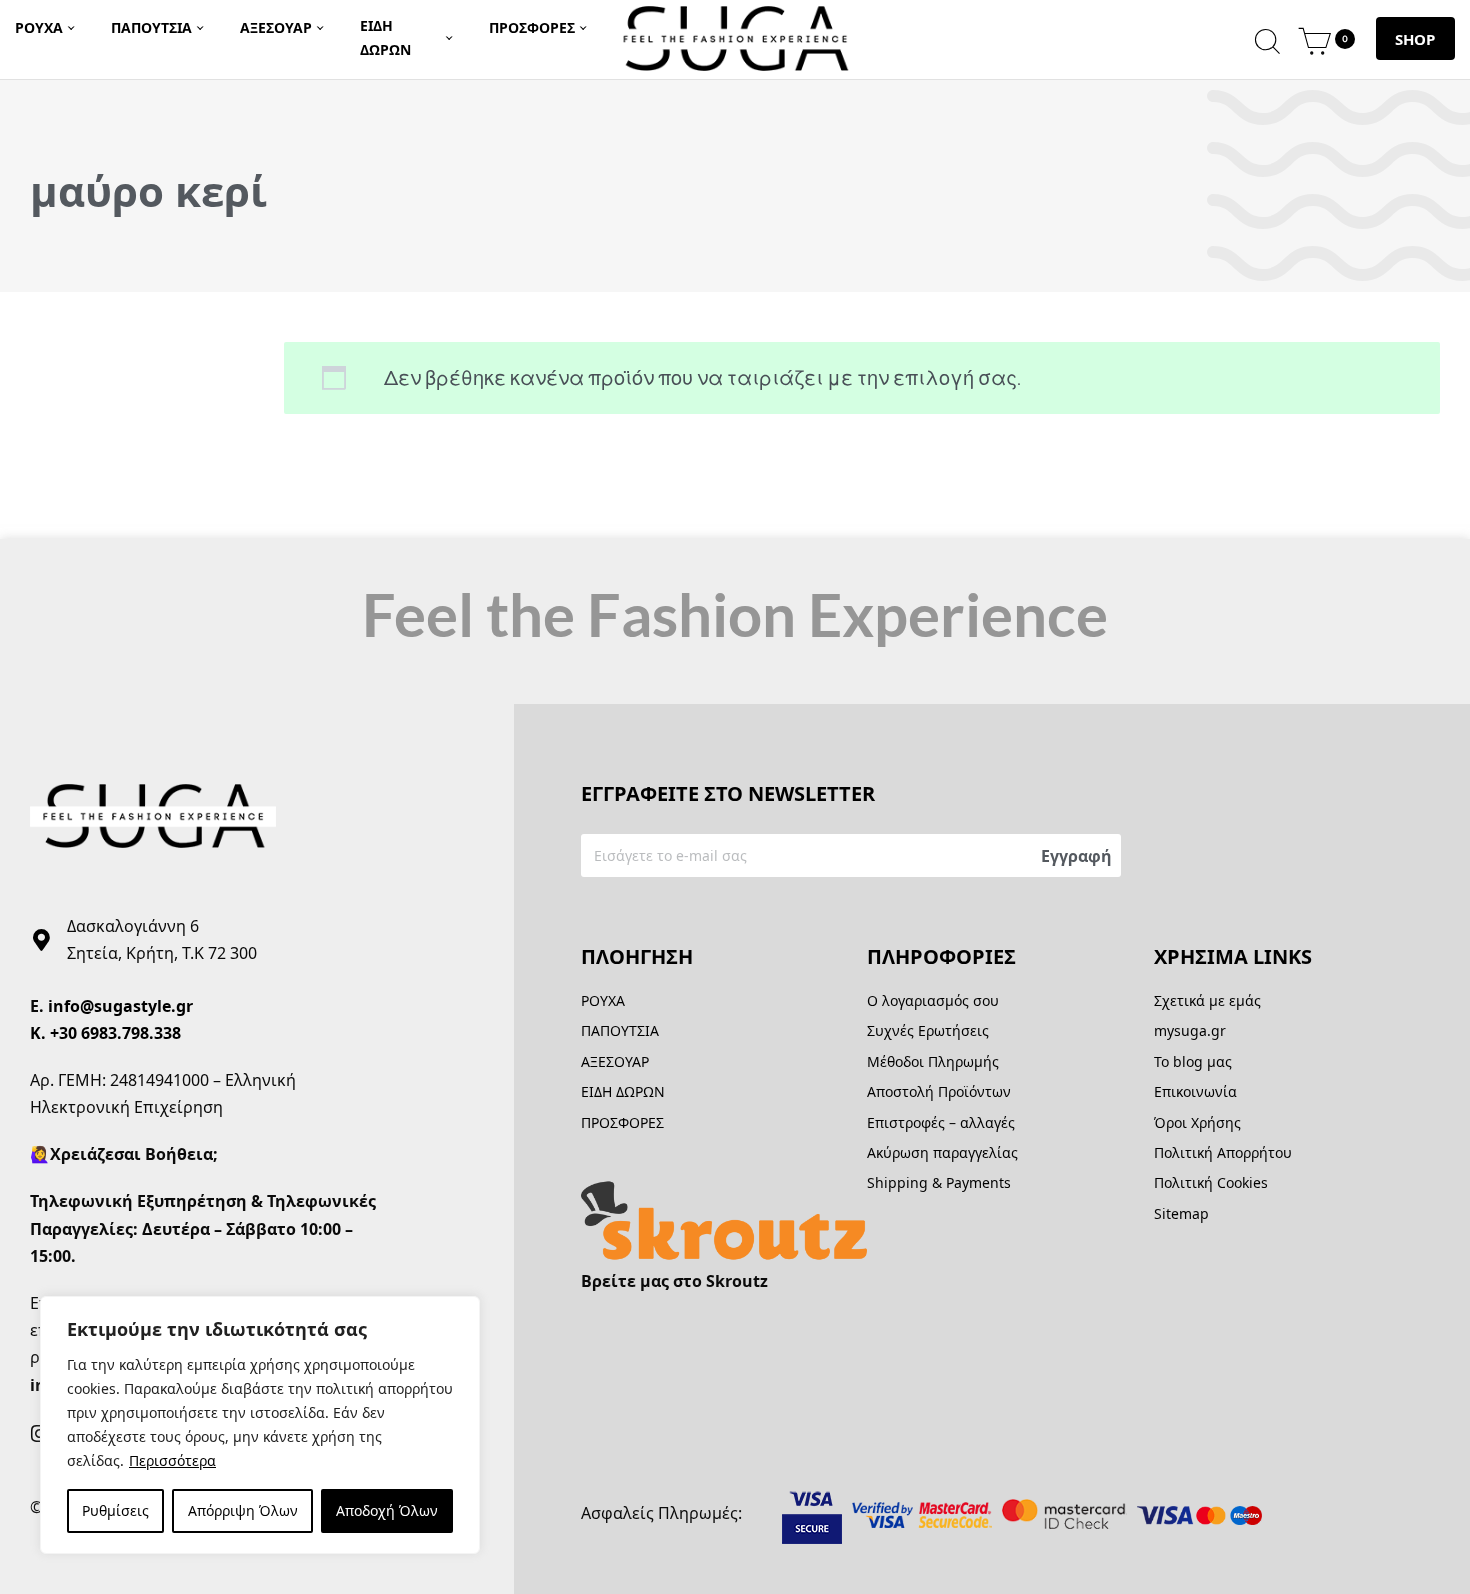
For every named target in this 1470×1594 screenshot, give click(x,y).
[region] (260, 1425)
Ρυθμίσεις (115, 1510)
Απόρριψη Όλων (243, 1510)
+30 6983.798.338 (115, 1033)
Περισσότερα (172, 1460)
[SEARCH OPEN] (1267, 38)
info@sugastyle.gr (120, 1006)
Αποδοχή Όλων (387, 1510)
